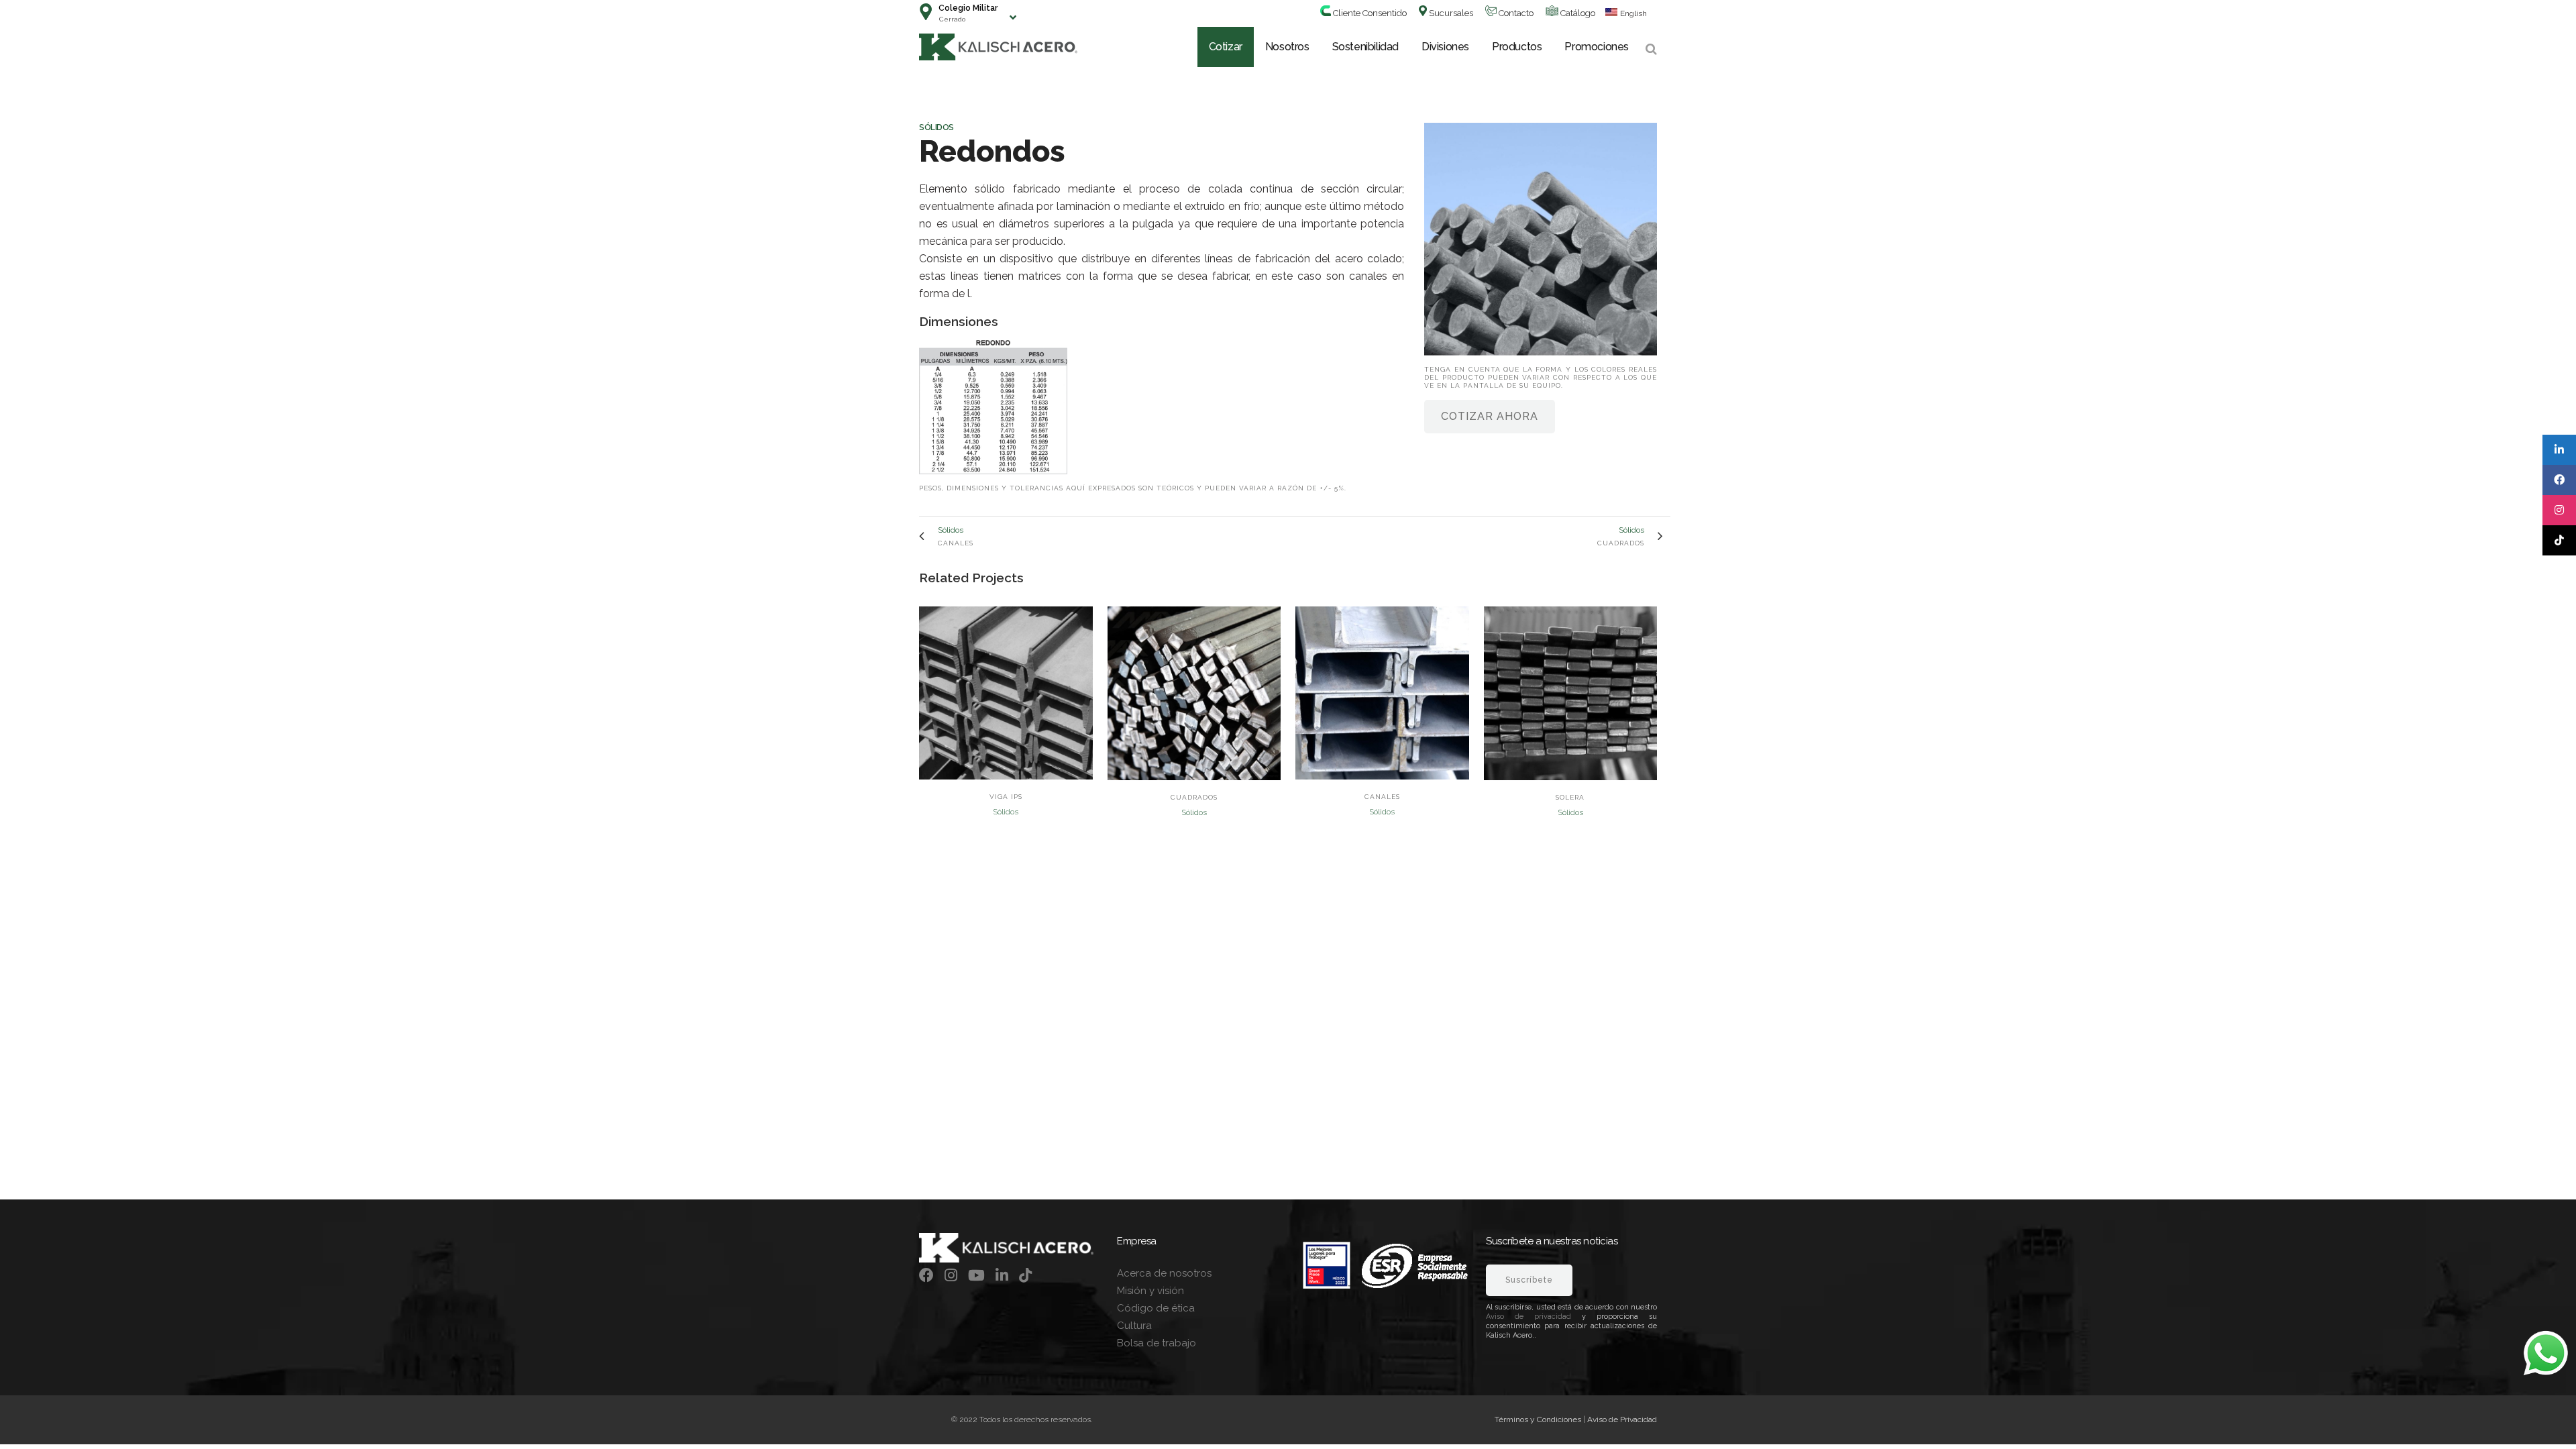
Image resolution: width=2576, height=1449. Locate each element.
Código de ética (1156, 1308)
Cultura (1134, 1326)
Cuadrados (1194, 797)
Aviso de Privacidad (1622, 1419)
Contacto (1515, 13)
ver (1006, 692)
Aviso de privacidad (1528, 1317)
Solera (1570, 797)
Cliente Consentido (1369, 13)
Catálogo (1577, 13)
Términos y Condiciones (1538, 1419)
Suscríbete (1529, 1280)
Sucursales (1450, 13)
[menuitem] (1621, 13)
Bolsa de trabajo (1157, 1343)
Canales (1382, 797)
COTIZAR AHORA (1490, 416)
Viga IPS (1006, 797)
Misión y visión (1150, 1291)
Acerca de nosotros (1164, 1273)
